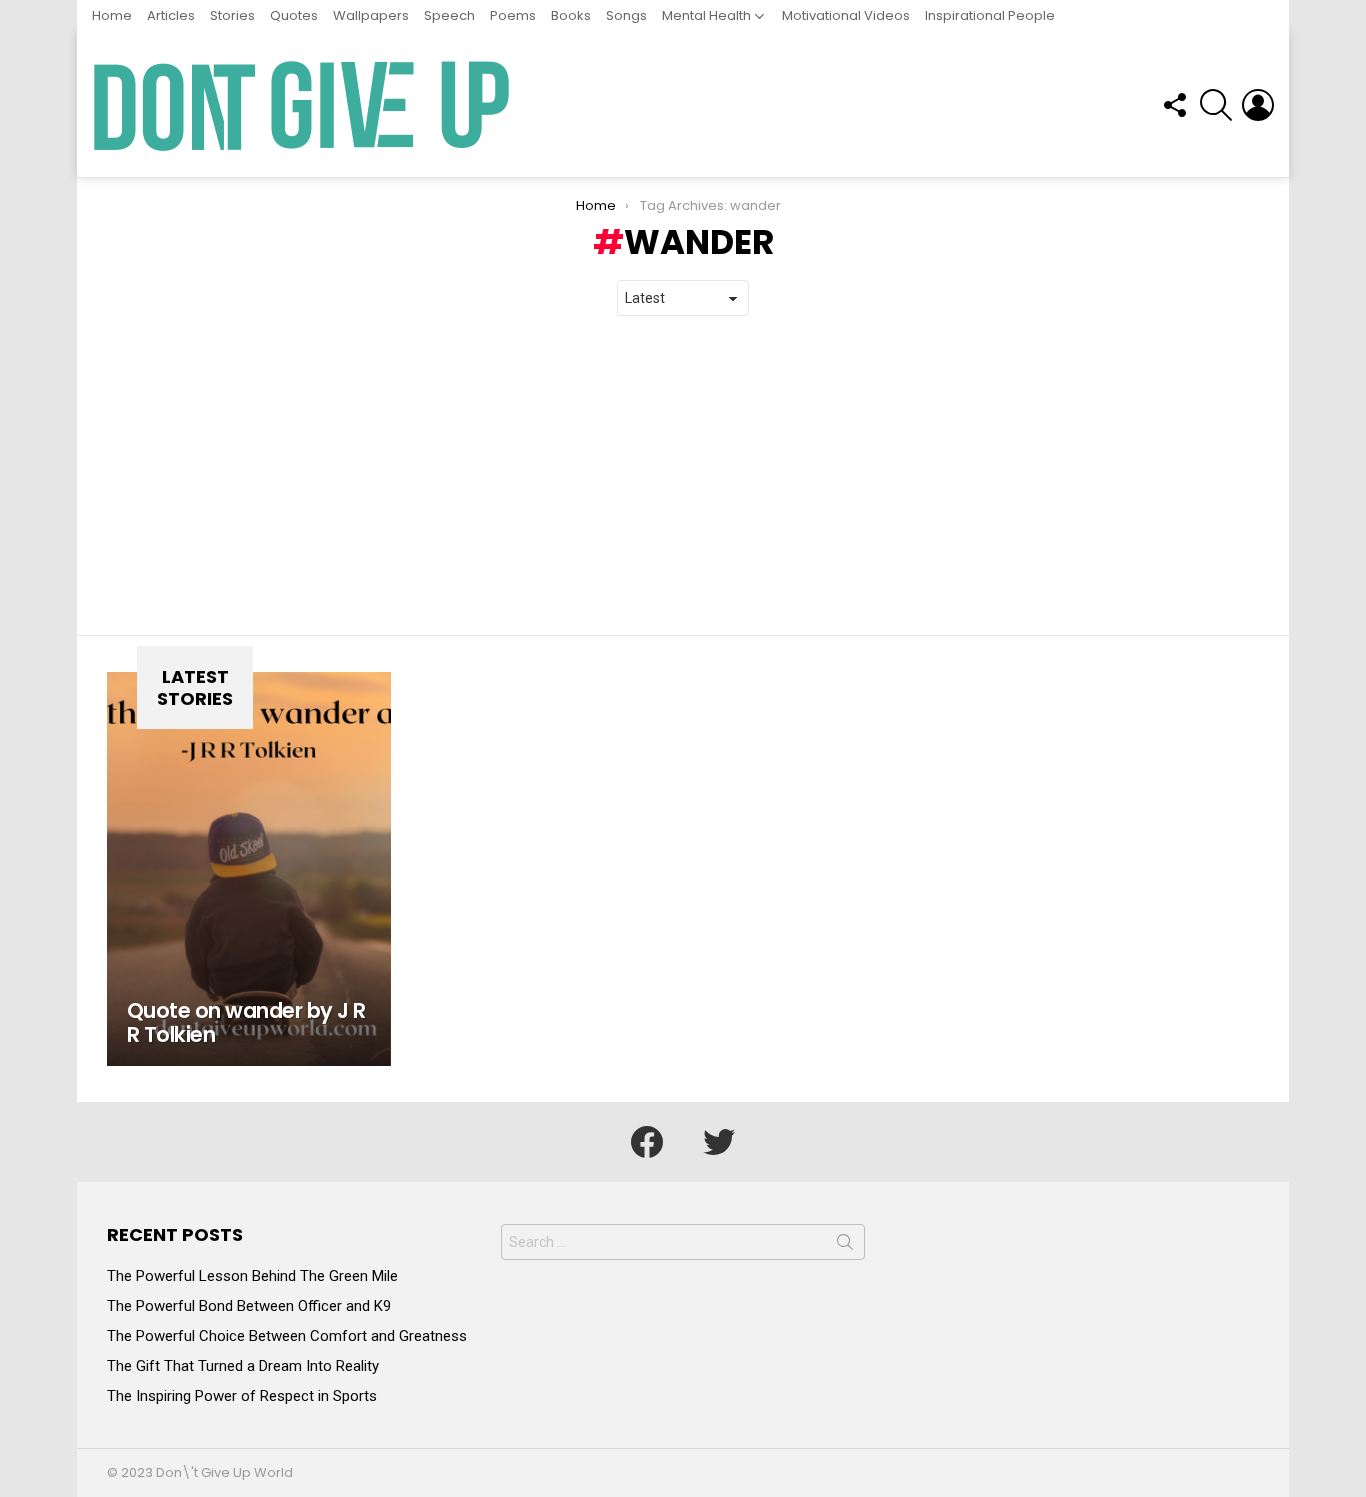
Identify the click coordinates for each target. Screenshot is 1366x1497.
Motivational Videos (846, 15)
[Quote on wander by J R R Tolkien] (249, 869)
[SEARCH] (1216, 105)
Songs (626, 15)
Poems (513, 15)
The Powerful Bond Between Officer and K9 (249, 1306)
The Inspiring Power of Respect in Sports (242, 1396)
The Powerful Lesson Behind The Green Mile (252, 1276)
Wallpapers (371, 15)
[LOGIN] (1258, 105)
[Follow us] (1174, 105)
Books (571, 15)
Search (845, 1246)
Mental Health (706, 15)
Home (112, 15)
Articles (171, 15)
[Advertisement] (683, 476)
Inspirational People (990, 15)
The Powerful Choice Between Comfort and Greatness (287, 1336)
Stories (232, 15)
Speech (449, 15)
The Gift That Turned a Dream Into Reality (243, 1366)
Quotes (294, 15)
